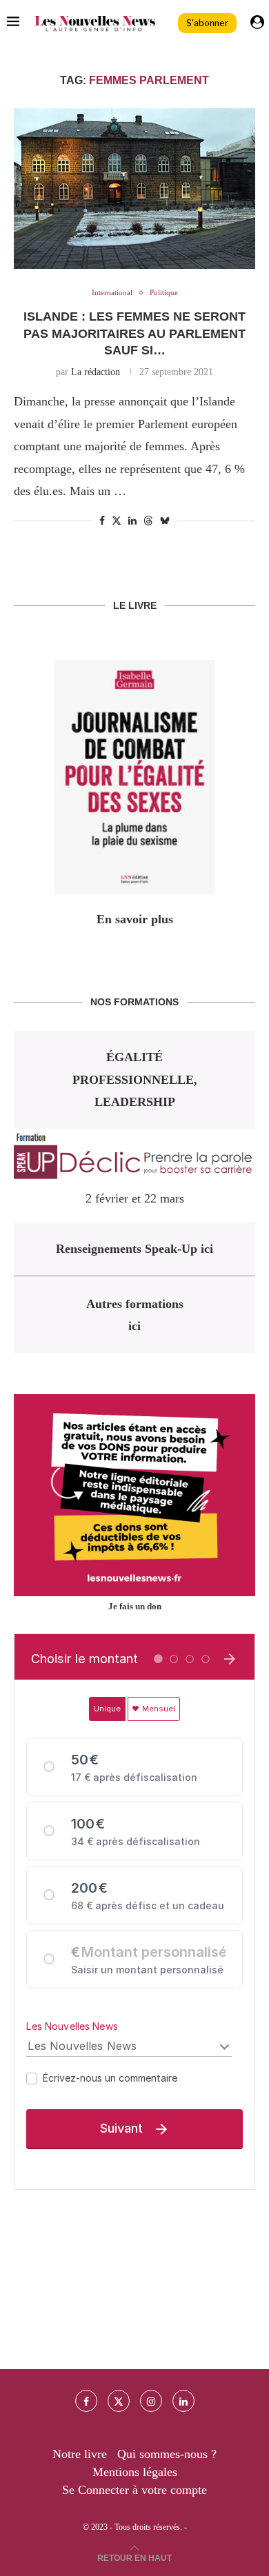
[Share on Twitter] (117, 521)
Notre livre (80, 2454)
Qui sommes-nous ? (167, 2454)
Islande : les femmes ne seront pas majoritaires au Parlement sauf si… (134, 333)
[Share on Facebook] (102, 521)
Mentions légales (135, 2472)
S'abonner (207, 23)
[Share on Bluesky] (165, 521)
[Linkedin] (183, 2401)
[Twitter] (119, 2401)
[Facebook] (86, 2401)
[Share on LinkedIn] (132, 521)
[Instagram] (151, 2401)
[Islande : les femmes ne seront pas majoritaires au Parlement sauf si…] (134, 189)
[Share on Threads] (148, 521)
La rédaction (96, 372)
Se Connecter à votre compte (134, 2490)
